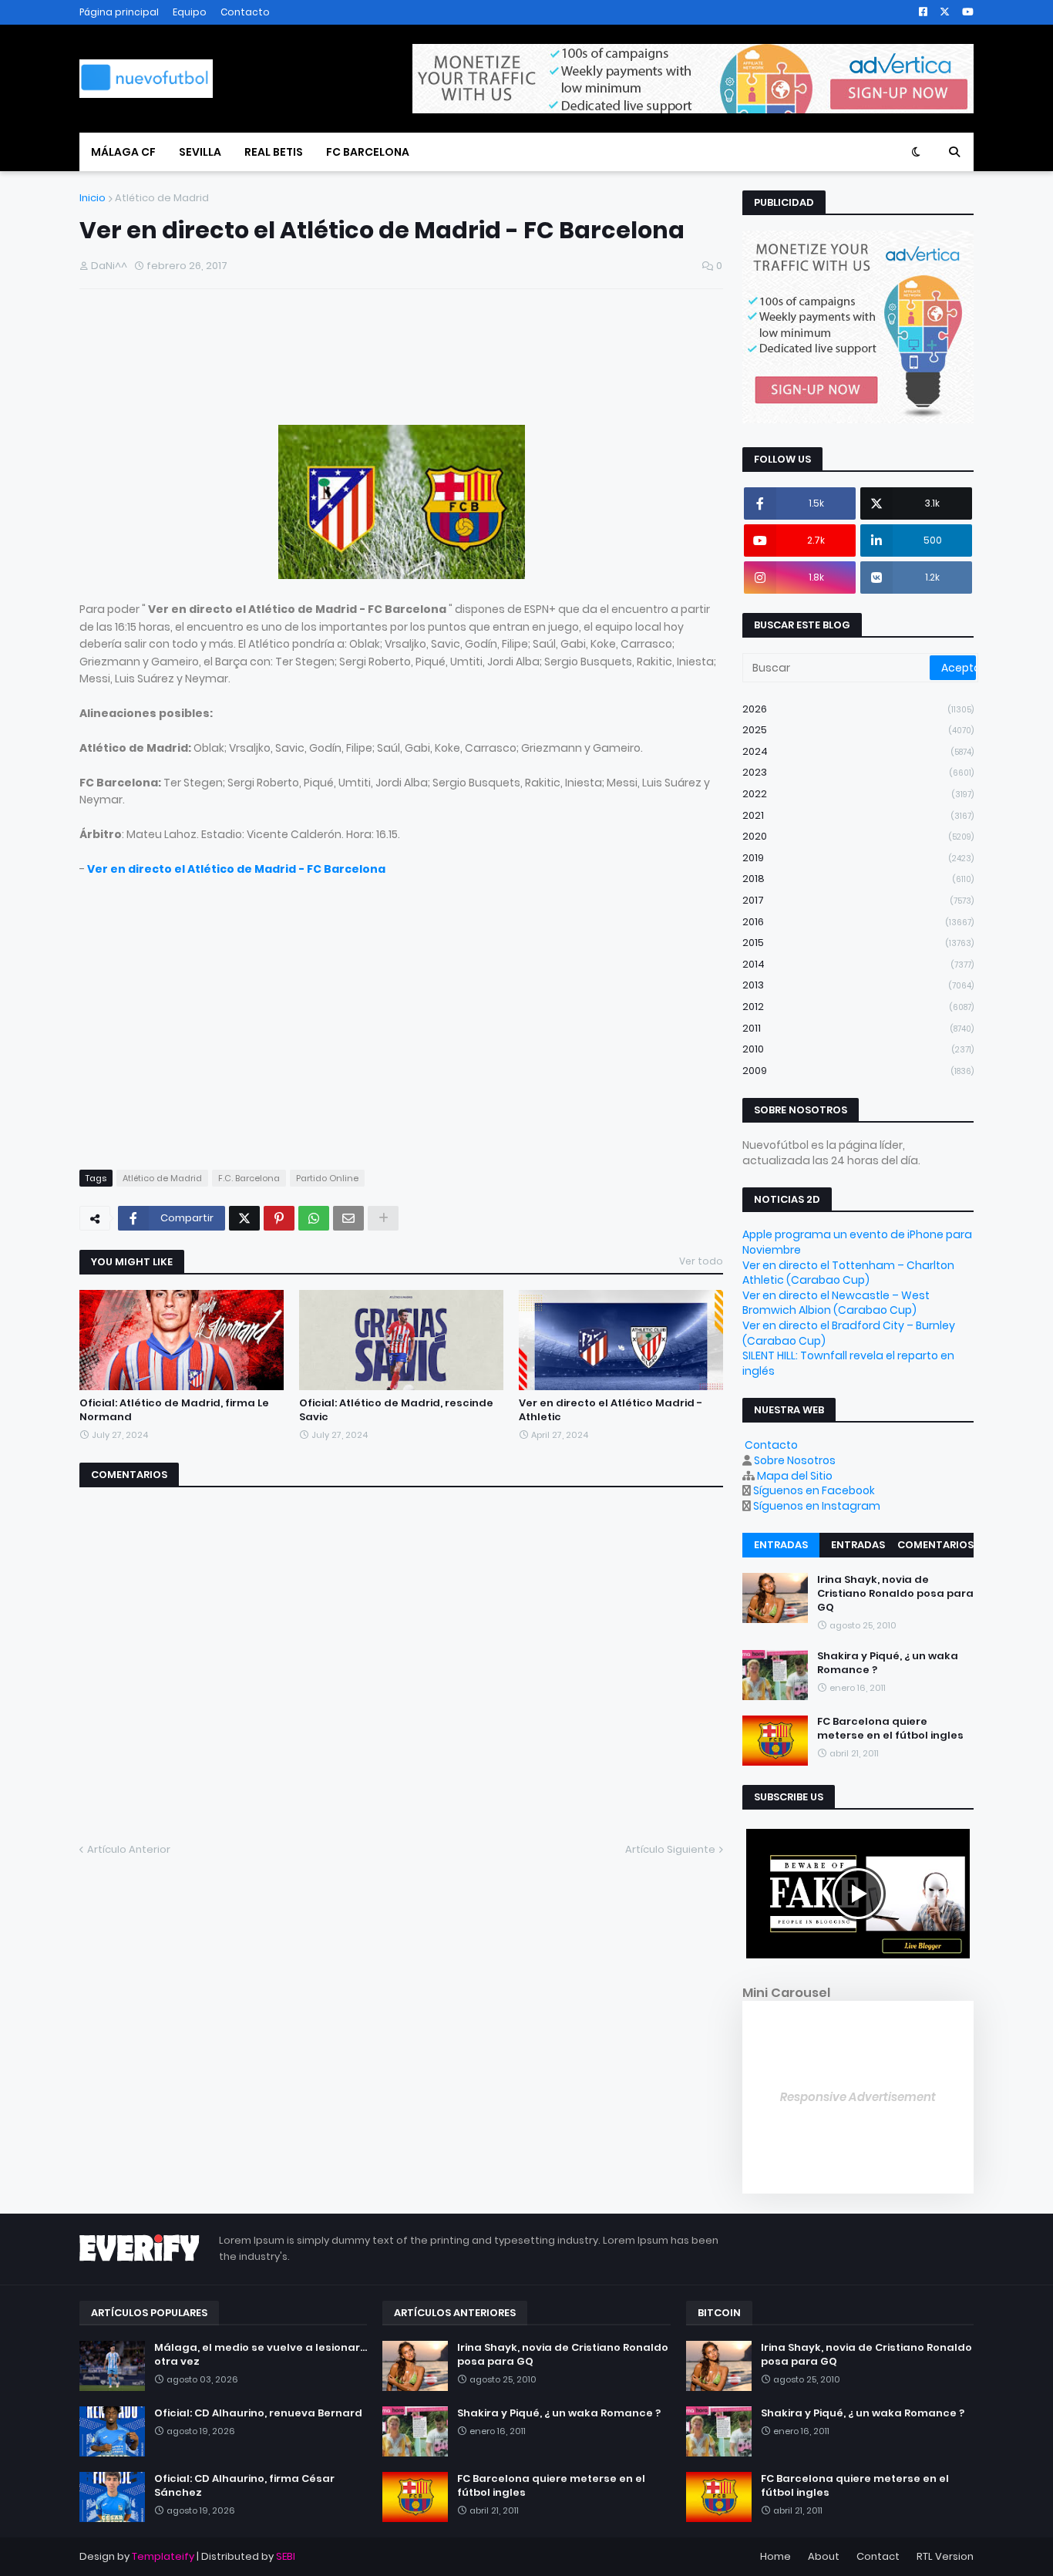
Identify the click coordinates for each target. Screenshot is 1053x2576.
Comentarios (935, 1545)
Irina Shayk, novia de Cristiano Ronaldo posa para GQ (895, 1594)
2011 (858, 1028)
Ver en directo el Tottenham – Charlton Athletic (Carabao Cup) (848, 1273)
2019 (858, 858)
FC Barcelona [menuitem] (368, 152)
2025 (858, 730)
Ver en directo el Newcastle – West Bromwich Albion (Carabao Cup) (836, 1303)
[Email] (348, 1218)
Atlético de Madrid (162, 198)
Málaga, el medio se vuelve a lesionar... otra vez (261, 2355)
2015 (858, 943)
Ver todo (701, 1261)
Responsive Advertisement (858, 2097)
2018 (858, 879)
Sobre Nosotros (795, 1460)
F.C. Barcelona (249, 1178)
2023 (858, 772)
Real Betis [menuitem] (274, 152)
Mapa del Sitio (795, 1476)
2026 (858, 709)
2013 (858, 985)
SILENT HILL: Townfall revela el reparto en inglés (848, 1363)
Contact (878, 2556)
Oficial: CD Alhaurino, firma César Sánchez (244, 2486)
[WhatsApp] (314, 1218)
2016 (858, 922)
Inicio (93, 198)
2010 (858, 1049)
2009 (858, 1071)
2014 (858, 964)
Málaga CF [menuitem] (123, 152)
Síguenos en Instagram (817, 1506)
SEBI (286, 2556)
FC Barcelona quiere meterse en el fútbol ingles (890, 1729)
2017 (858, 900)
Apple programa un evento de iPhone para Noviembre (857, 1242)
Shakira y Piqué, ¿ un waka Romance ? (888, 1664)
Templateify (163, 2556)
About (824, 2556)
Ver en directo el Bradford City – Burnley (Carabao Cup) (849, 1333)
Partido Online (327, 1178)
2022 (858, 794)
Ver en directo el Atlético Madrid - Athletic (611, 1410)
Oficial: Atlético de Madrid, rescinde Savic (396, 1410)
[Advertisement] (260, 362)
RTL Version (945, 2556)
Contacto (245, 12)
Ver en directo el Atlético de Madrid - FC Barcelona (236, 869)
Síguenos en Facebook (814, 1490)
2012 (858, 1007)
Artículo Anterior (129, 1849)
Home (775, 2556)
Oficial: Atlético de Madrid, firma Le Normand (174, 1410)
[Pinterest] (279, 1218)
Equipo (190, 12)
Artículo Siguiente (670, 1849)
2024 (858, 751)
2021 (858, 815)
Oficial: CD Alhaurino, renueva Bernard (258, 2413)
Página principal (119, 12)
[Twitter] (244, 1218)
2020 (858, 836)
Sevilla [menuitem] (200, 152)
